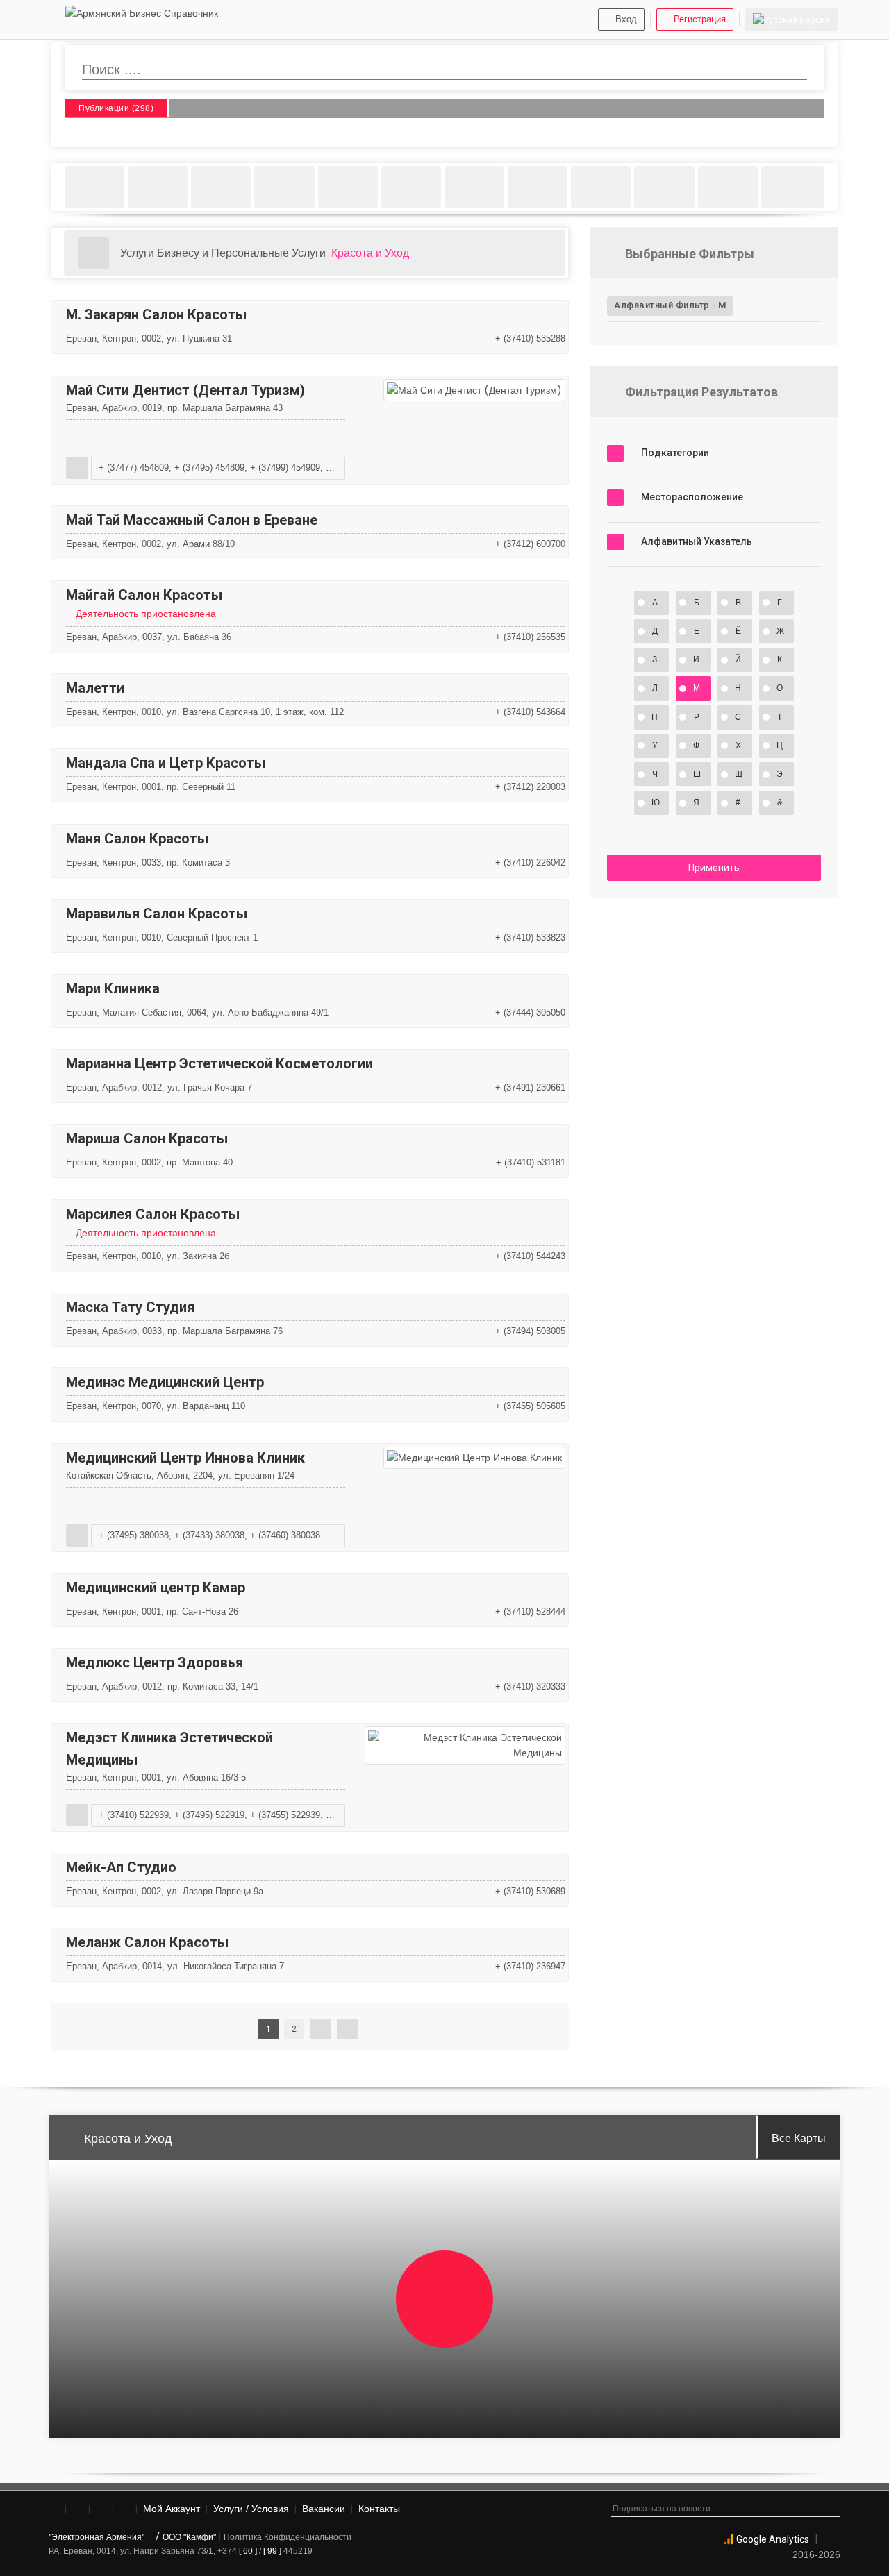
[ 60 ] (248, 2551)
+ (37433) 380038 (209, 1535)
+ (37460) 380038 (285, 1535)
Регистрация (700, 19)
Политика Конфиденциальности (288, 2537)
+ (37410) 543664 (530, 712)
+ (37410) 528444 (530, 1611)
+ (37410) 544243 (530, 1256)
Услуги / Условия (251, 2509)
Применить (714, 868)
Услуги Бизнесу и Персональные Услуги (223, 253)
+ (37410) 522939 (134, 1815)
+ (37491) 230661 (530, 1087)
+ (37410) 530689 (530, 1891)
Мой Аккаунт (172, 2509)
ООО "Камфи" (189, 2537)
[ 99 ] (272, 2551)
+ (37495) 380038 (134, 1535)
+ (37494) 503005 (530, 1331)
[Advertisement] (714, 1016)
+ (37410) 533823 (530, 937)
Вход (626, 19)
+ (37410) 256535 (530, 637)
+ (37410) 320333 (530, 1686)
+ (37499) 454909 (285, 468)
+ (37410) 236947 (530, 1966)
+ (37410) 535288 (530, 338)
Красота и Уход (370, 253)
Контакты (379, 2509)
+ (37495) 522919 (209, 1815)
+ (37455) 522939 (285, 1815)
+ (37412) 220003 (530, 787)
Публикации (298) (116, 109)
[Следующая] (321, 2029)
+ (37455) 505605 (530, 1406)
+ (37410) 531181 (531, 1162)
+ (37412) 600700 (530, 544)
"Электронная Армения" (98, 2537)
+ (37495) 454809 (209, 468)
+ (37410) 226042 (530, 862)
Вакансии (324, 2509)
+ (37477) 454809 (134, 468)
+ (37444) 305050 (530, 1012)
